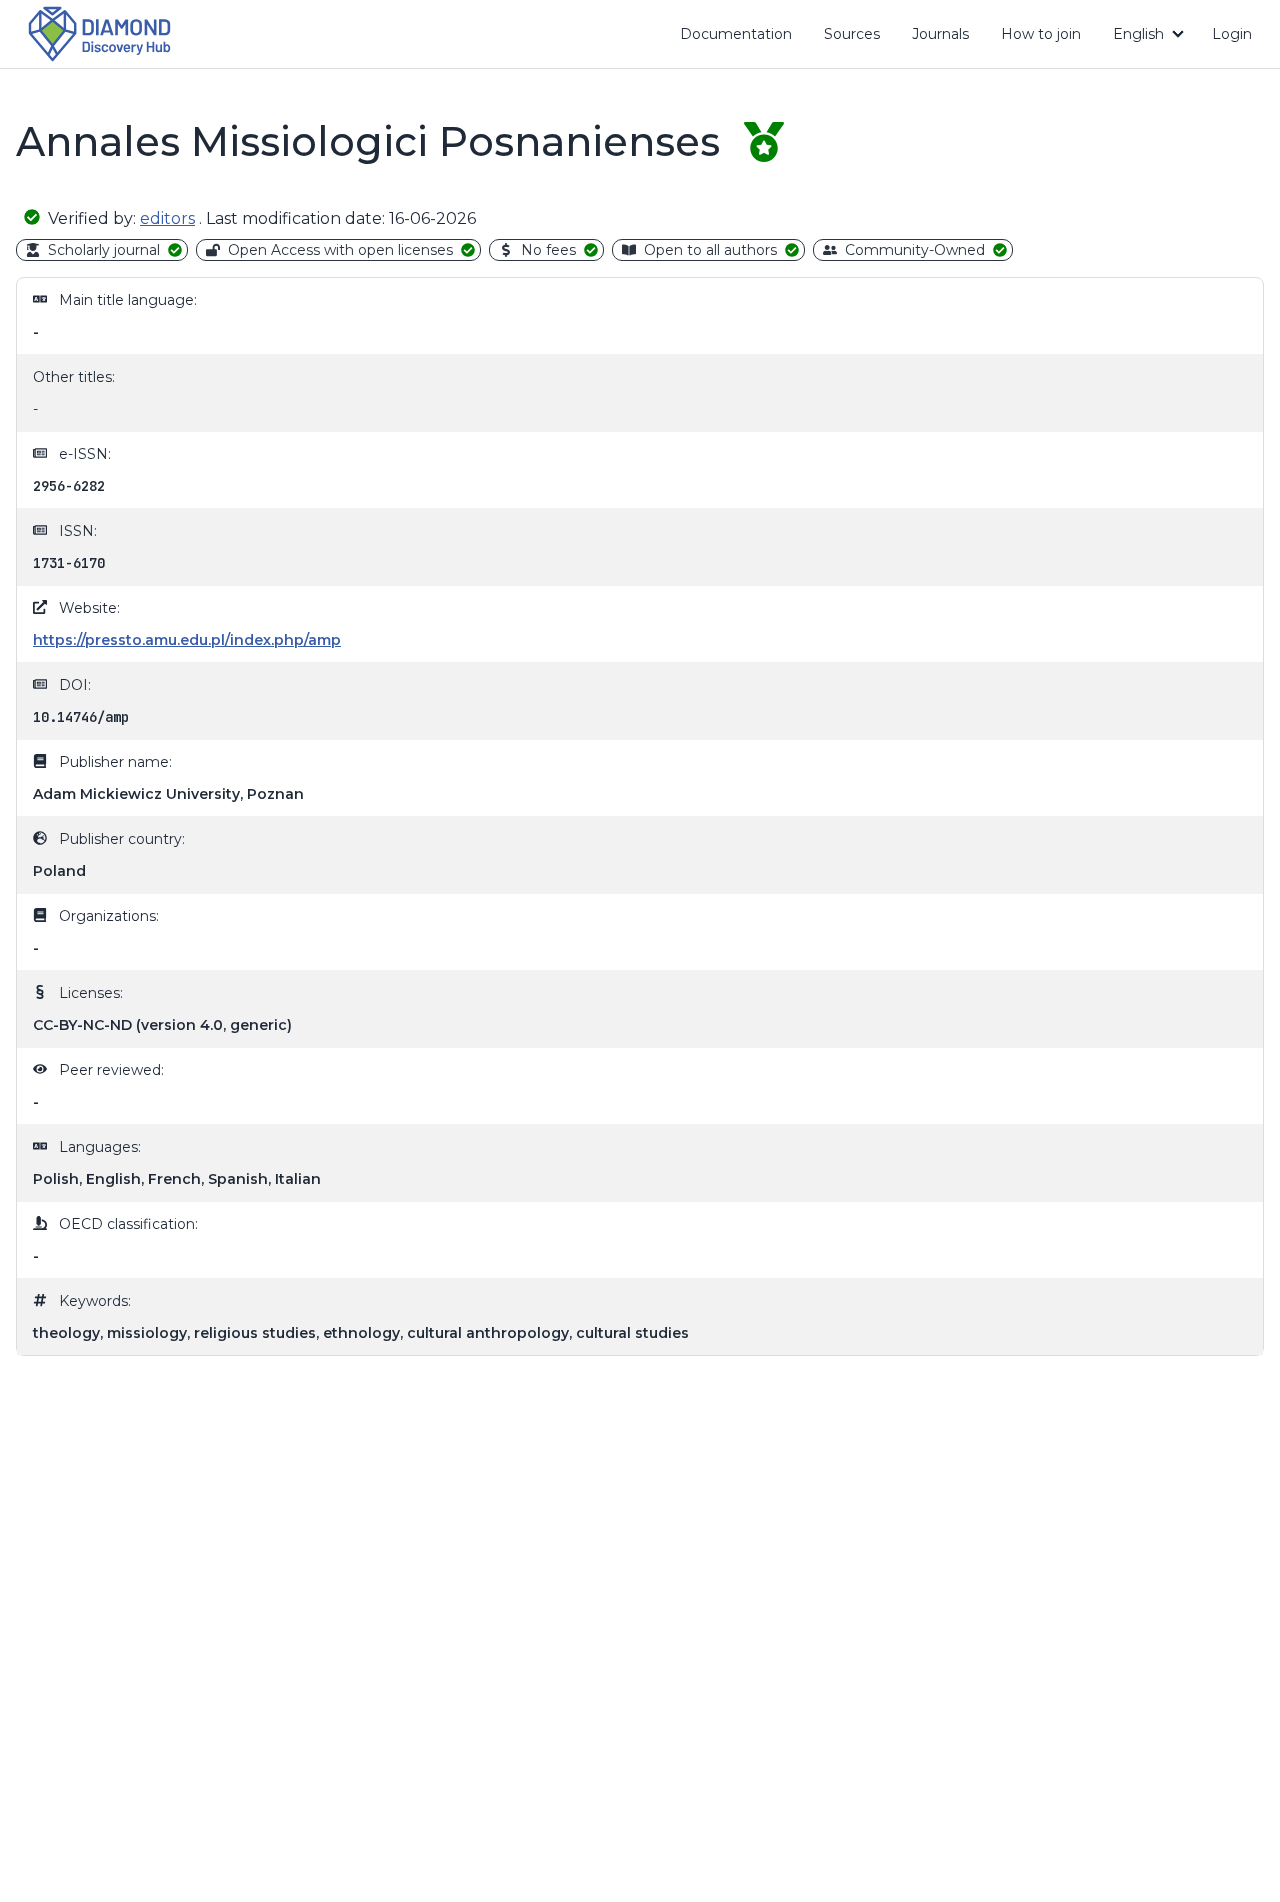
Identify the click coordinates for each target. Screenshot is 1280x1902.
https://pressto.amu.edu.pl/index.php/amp (187, 640)
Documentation (743, 38)
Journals (940, 34)
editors (167, 218)
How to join (1048, 38)
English (1138, 34)
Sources (852, 34)
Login (1232, 34)
